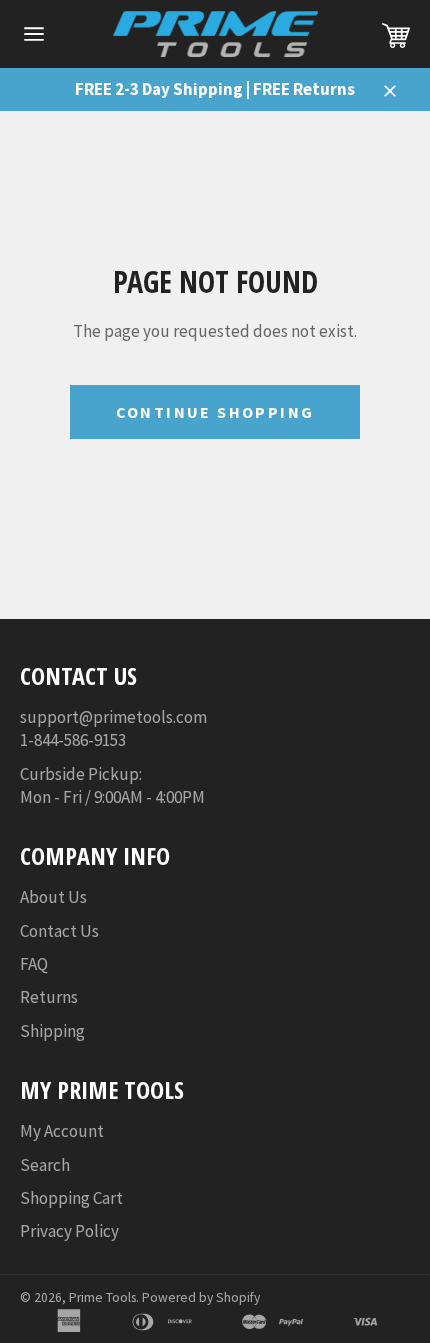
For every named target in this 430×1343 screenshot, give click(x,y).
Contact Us (59, 931)
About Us (53, 897)
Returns (49, 997)
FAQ (34, 964)
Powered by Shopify (201, 1297)
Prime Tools (102, 1297)
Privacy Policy (69, 1231)
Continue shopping (215, 412)
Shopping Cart (71, 1198)
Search (45, 1165)
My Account (62, 1131)
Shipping (52, 1031)
